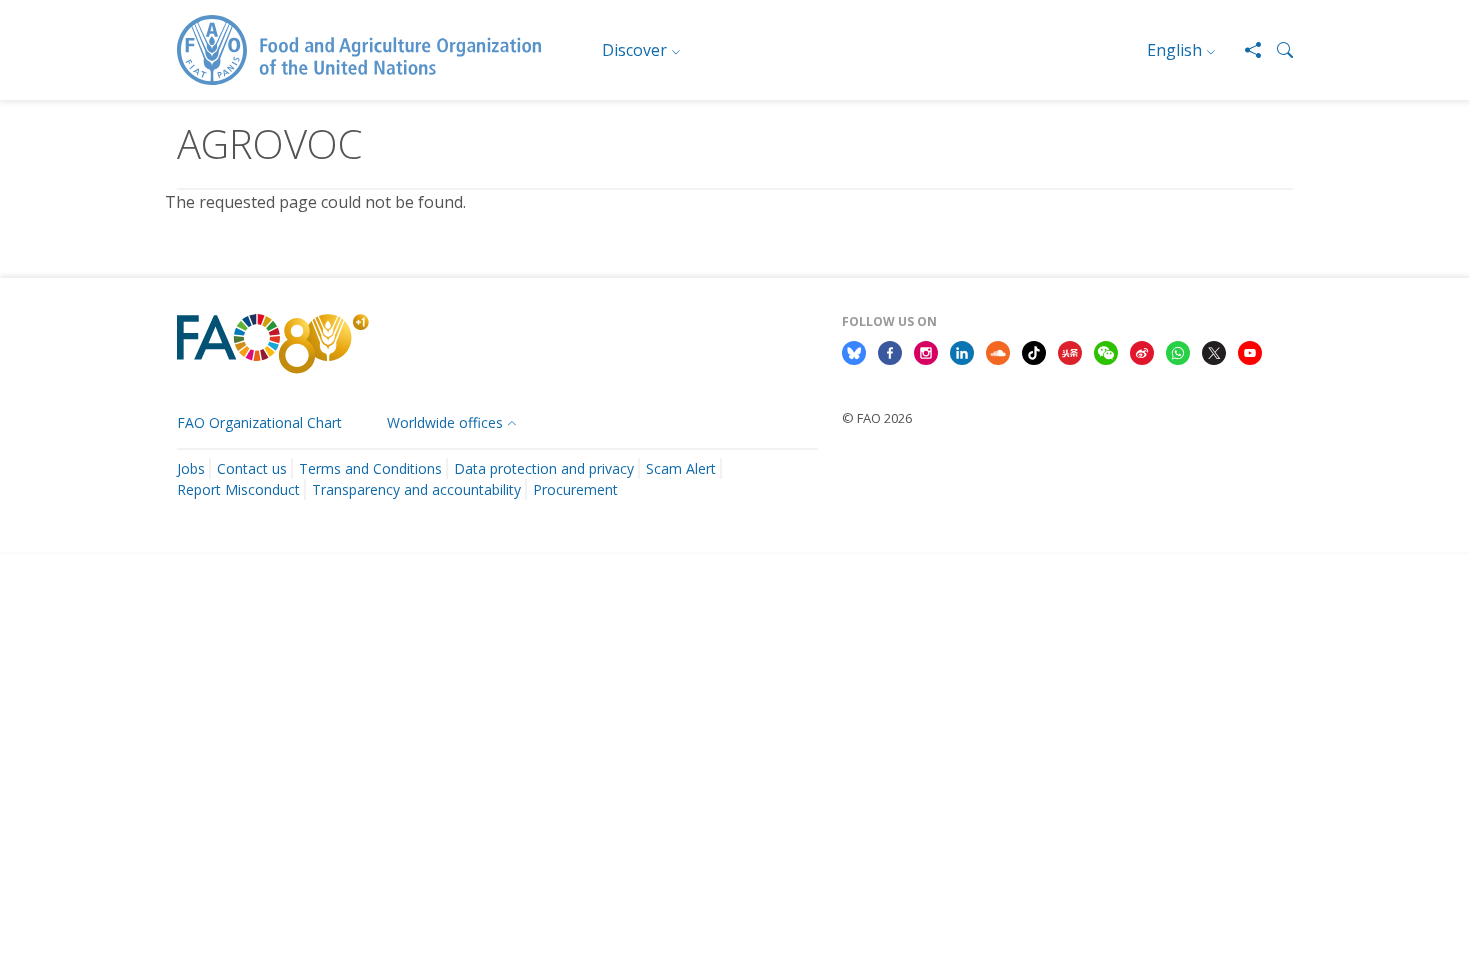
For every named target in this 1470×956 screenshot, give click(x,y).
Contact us (252, 468)
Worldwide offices (445, 422)
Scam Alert (681, 468)
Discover (634, 50)
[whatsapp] (1178, 351)
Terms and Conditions (370, 468)
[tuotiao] (1070, 351)
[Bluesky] (854, 351)
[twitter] (1214, 351)
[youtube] (1250, 351)
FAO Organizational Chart (259, 422)
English (1174, 50)
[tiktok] (1034, 351)
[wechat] (1106, 351)
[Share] (1245, 50)
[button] (1277, 50)
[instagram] (926, 351)
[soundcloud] (998, 351)
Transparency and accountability (416, 489)
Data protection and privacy (544, 468)
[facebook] (890, 351)
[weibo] (1142, 351)
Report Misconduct (238, 489)
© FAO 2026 (877, 418)
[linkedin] (962, 351)
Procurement (575, 489)
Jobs (191, 468)
